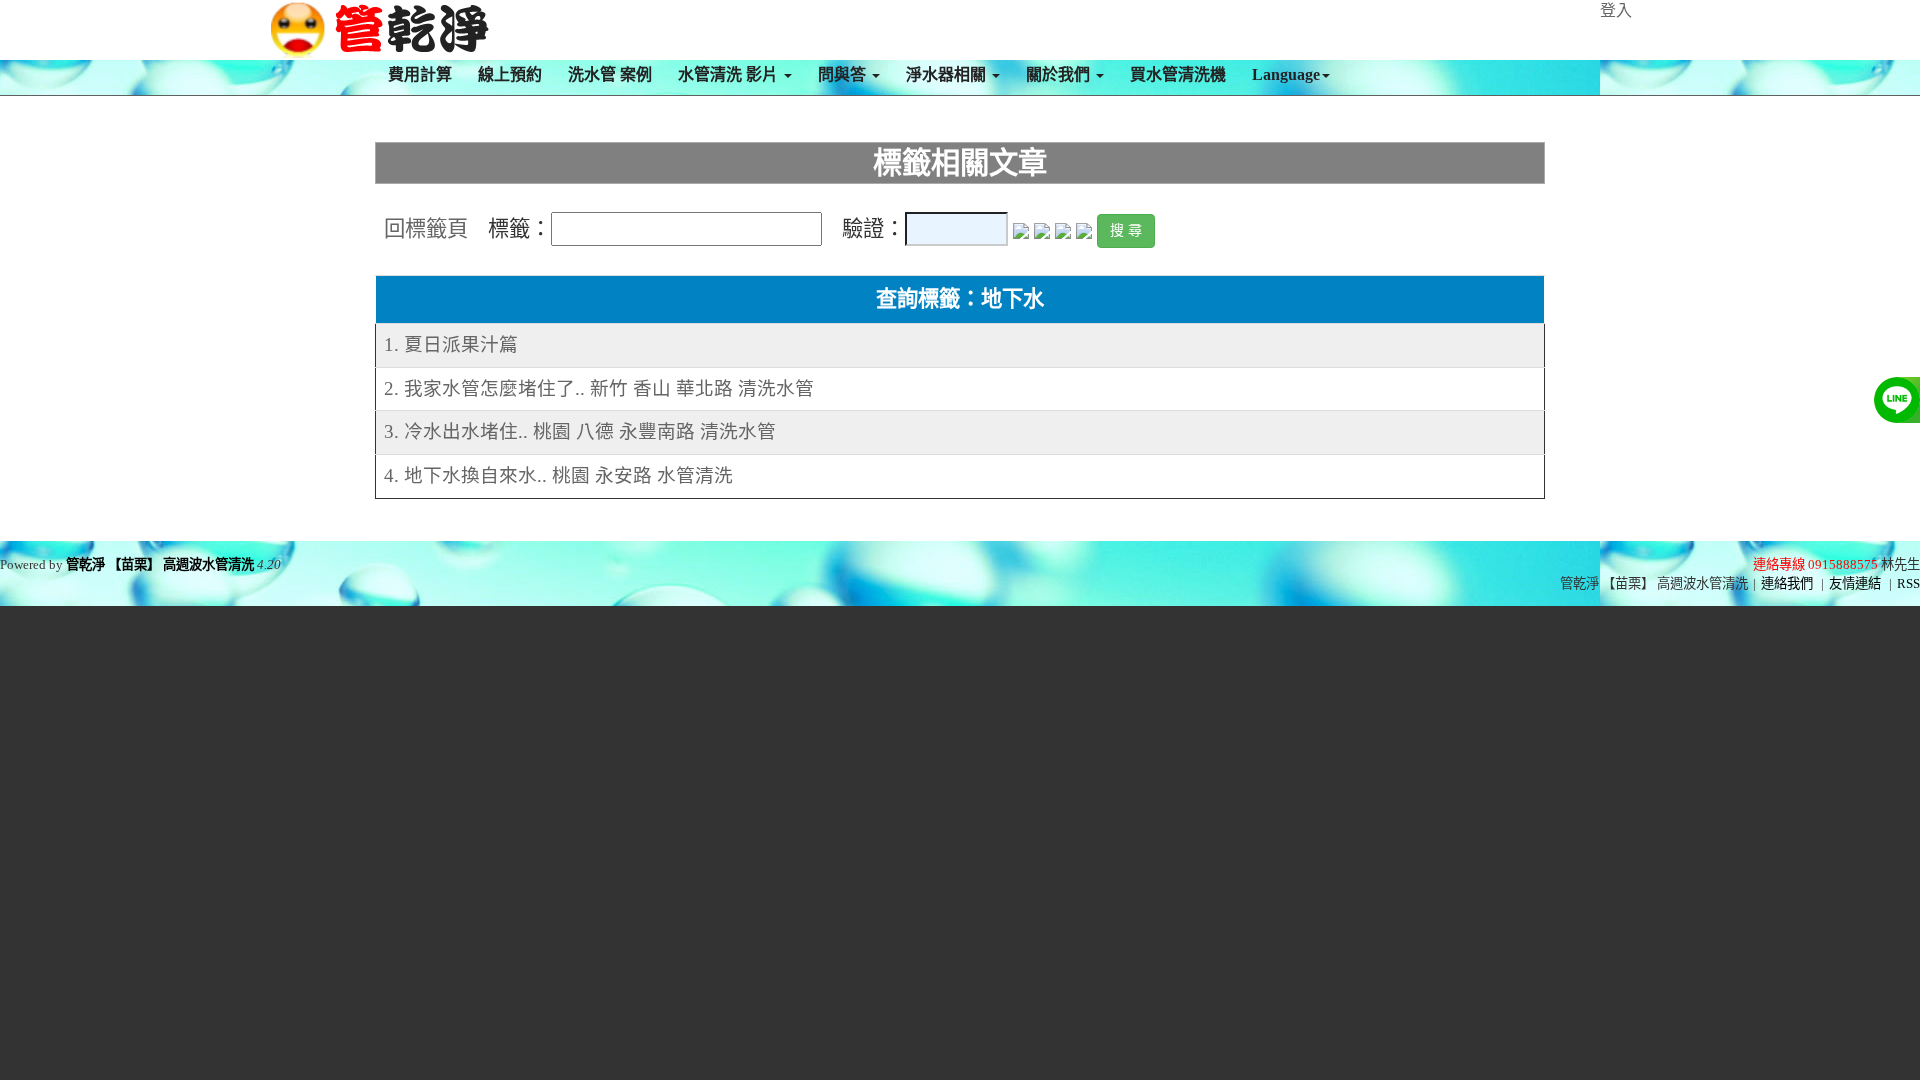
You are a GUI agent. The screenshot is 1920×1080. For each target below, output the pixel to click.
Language (1286, 74)
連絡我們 (1787, 583)
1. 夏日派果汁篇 (451, 344)
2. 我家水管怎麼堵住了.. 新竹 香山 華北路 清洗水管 (599, 388)
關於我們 (1060, 74)
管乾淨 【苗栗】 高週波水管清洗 (160, 564)
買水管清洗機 (1178, 74)
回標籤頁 (426, 229)
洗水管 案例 (610, 74)
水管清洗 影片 (730, 74)
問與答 (844, 74)
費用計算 (420, 74)
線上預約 (510, 74)
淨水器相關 (948, 74)
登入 (1616, 10)
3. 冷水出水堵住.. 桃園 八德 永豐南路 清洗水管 (580, 431)
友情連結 (1855, 583)
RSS (1908, 583)
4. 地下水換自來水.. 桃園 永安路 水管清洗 (558, 475)
